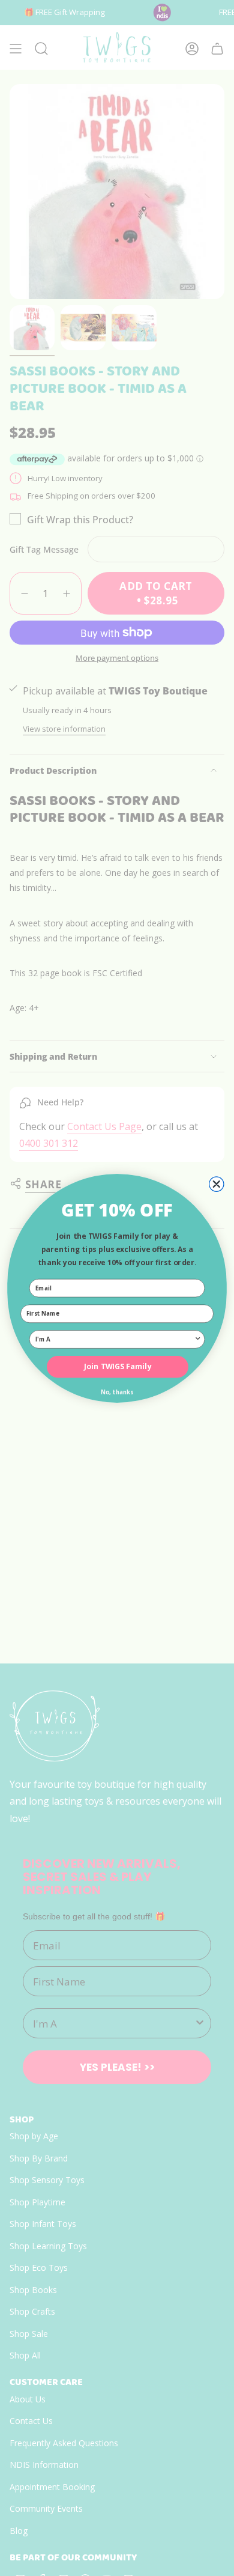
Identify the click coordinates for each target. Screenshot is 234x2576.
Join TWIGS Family (118, 1366)
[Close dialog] (217, 1184)
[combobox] (115, 1339)
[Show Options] (198, 1339)
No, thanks (117, 1392)
